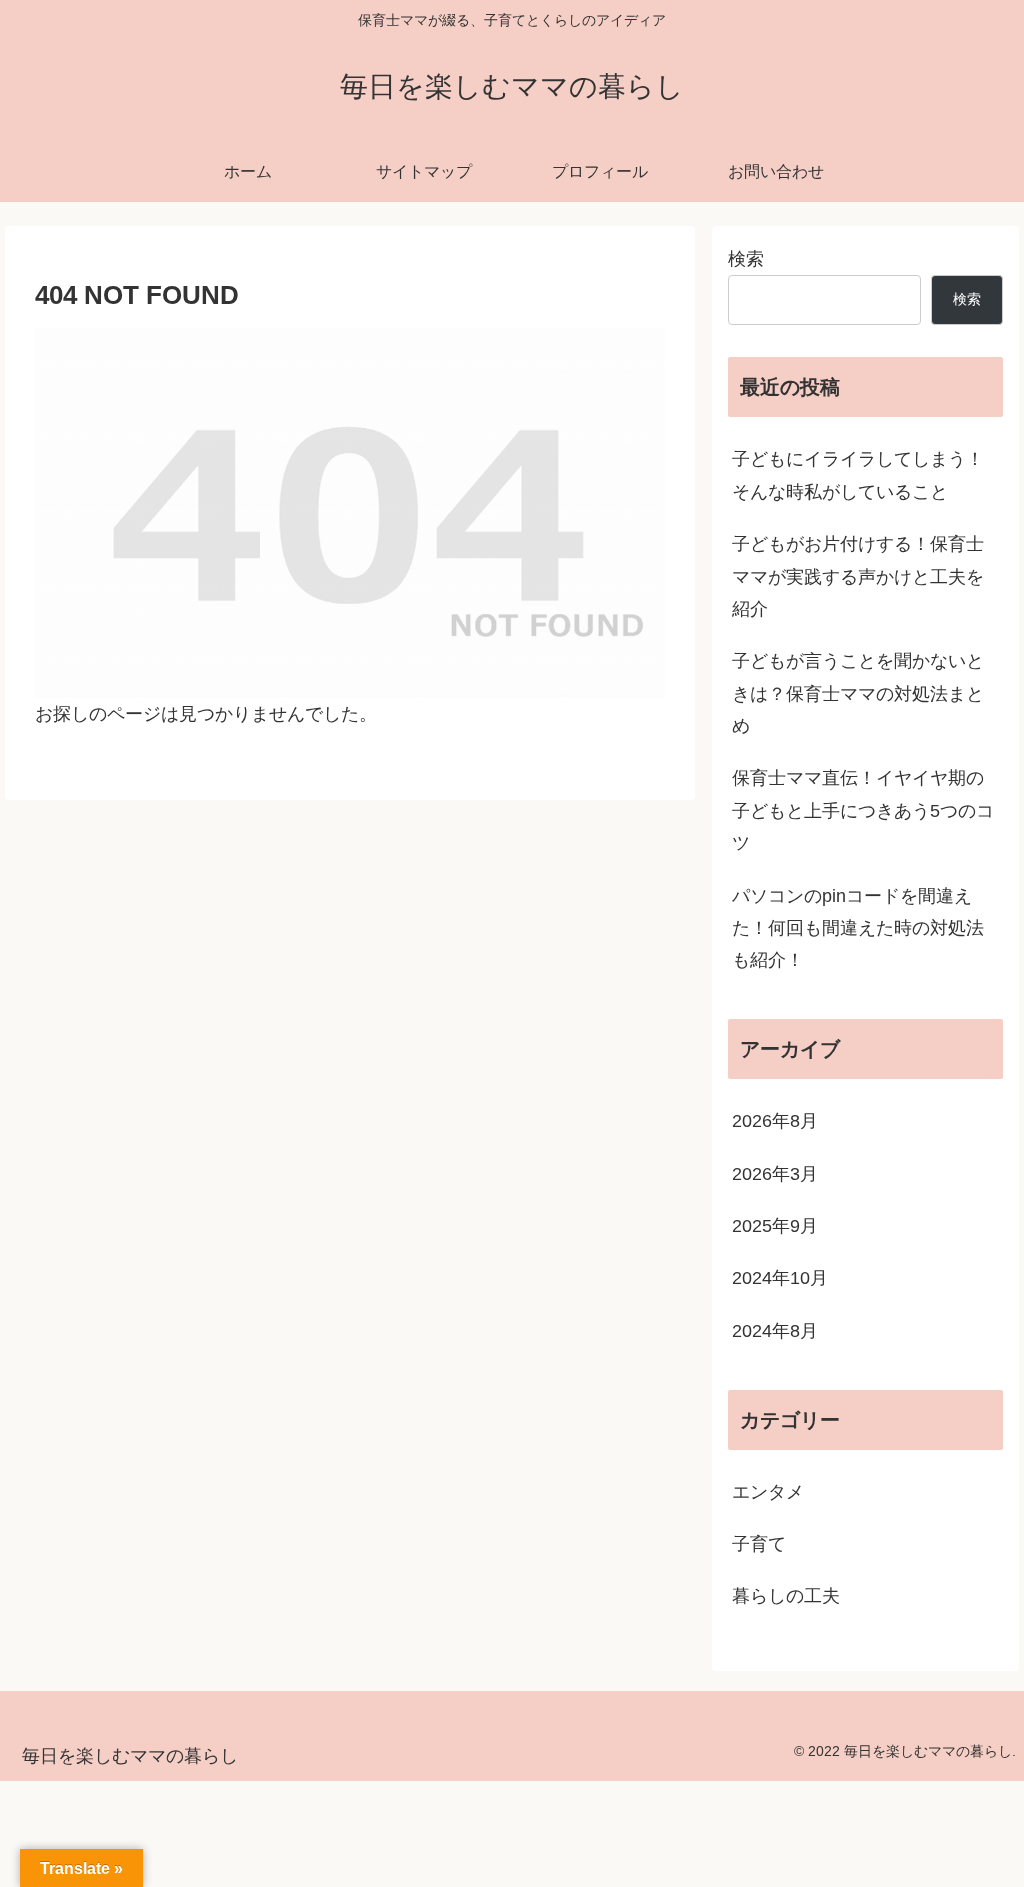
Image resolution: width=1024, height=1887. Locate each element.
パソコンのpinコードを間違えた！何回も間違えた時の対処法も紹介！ (858, 928)
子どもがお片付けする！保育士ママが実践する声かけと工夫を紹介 (858, 576)
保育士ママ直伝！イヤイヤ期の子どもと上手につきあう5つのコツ (863, 810)
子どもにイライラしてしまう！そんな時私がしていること (858, 475)
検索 (746, 259)
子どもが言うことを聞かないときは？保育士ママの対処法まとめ (858, 693)
